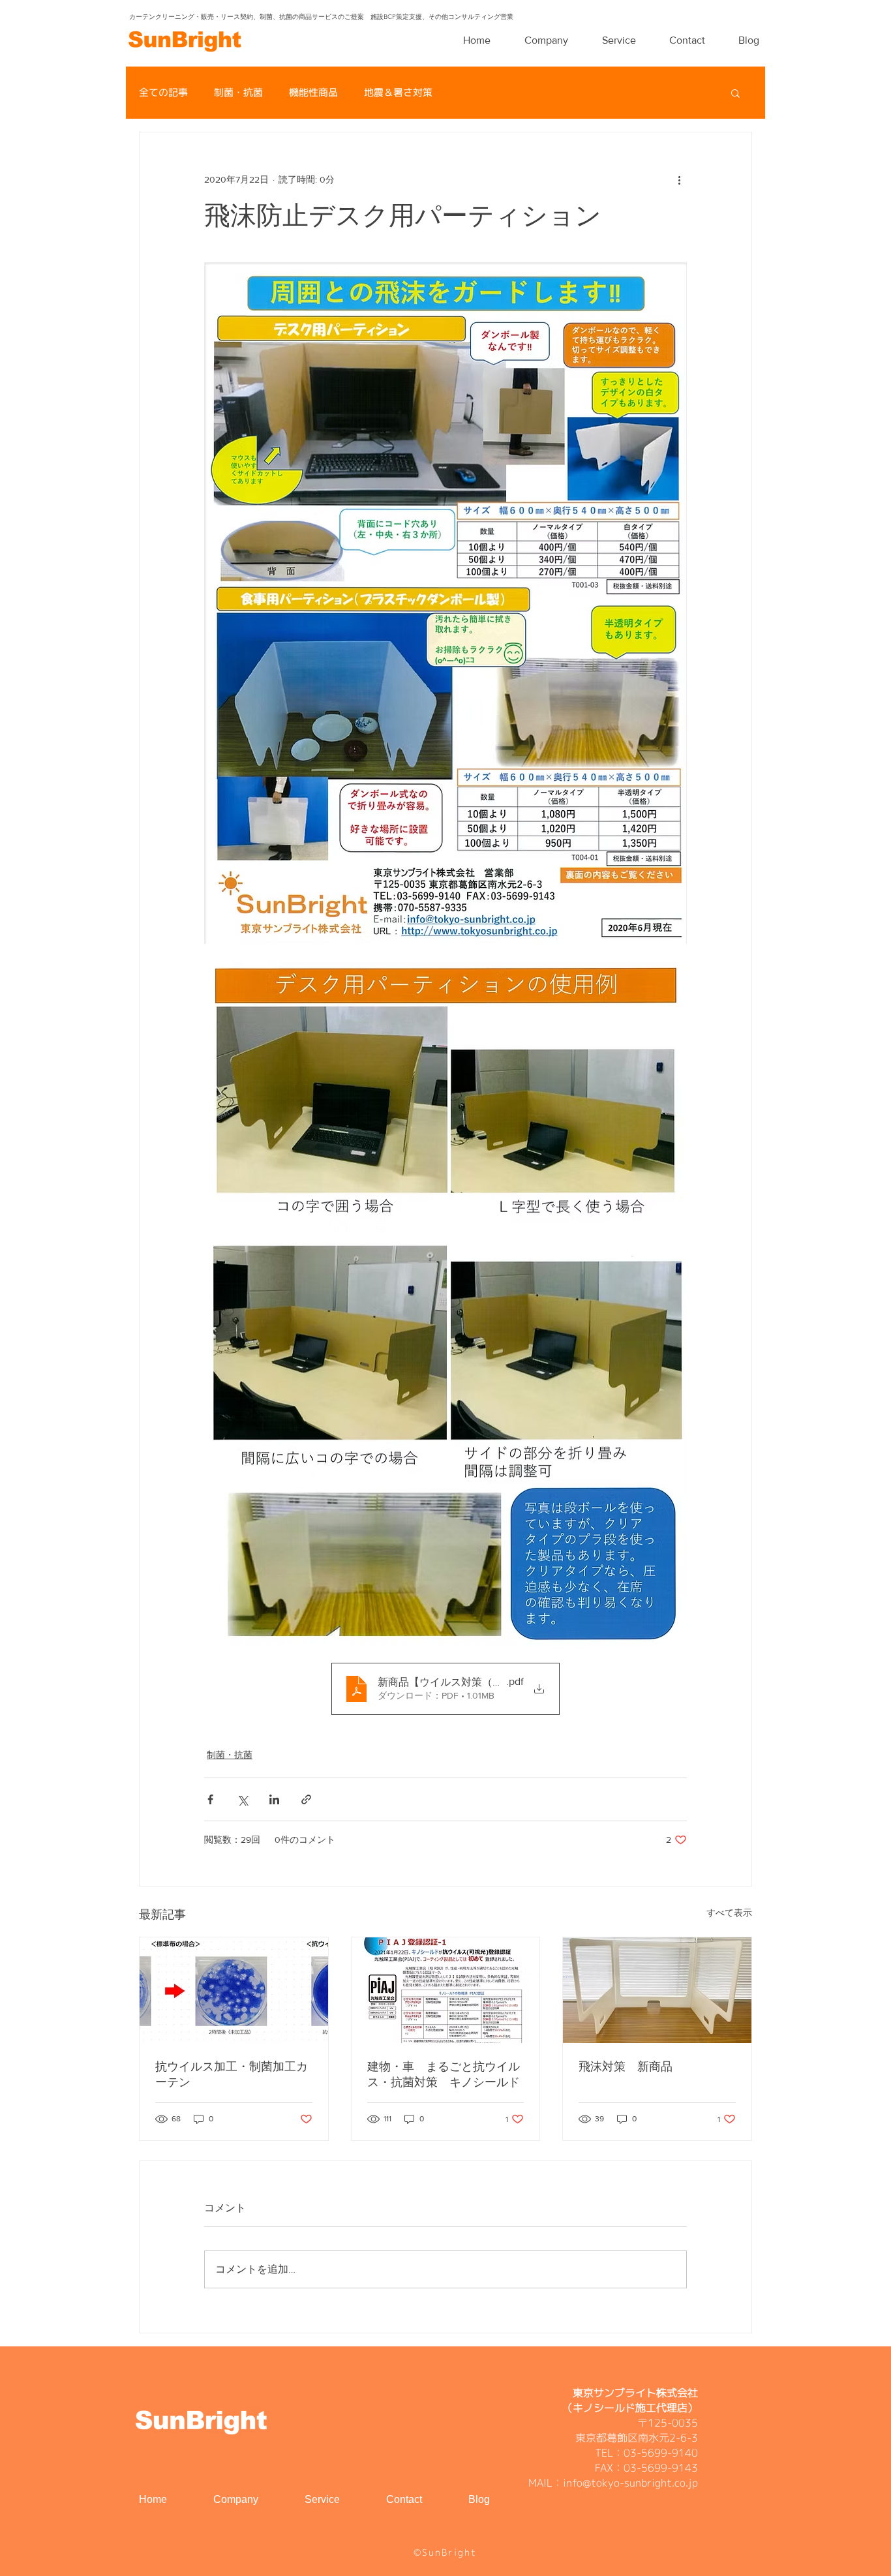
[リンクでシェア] (306, 1799)
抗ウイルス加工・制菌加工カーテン (232, 2074)
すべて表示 (729, 1913)
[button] (735, 93)
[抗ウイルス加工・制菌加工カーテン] (234, 1990)
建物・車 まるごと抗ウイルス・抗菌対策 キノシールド (444, 2074)
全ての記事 (163, 93)
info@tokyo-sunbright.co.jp (630, 2483)
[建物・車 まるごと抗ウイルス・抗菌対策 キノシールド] (446, 1990)
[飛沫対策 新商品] (657, 1990)
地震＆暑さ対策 (398, 93)
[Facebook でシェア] (210, 1799)
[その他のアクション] (679, 179)
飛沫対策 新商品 (626, 2067)
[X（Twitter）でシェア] (242, 1799)
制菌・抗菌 (238, 93)
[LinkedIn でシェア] (274, 1799)
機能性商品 (313, 93)
